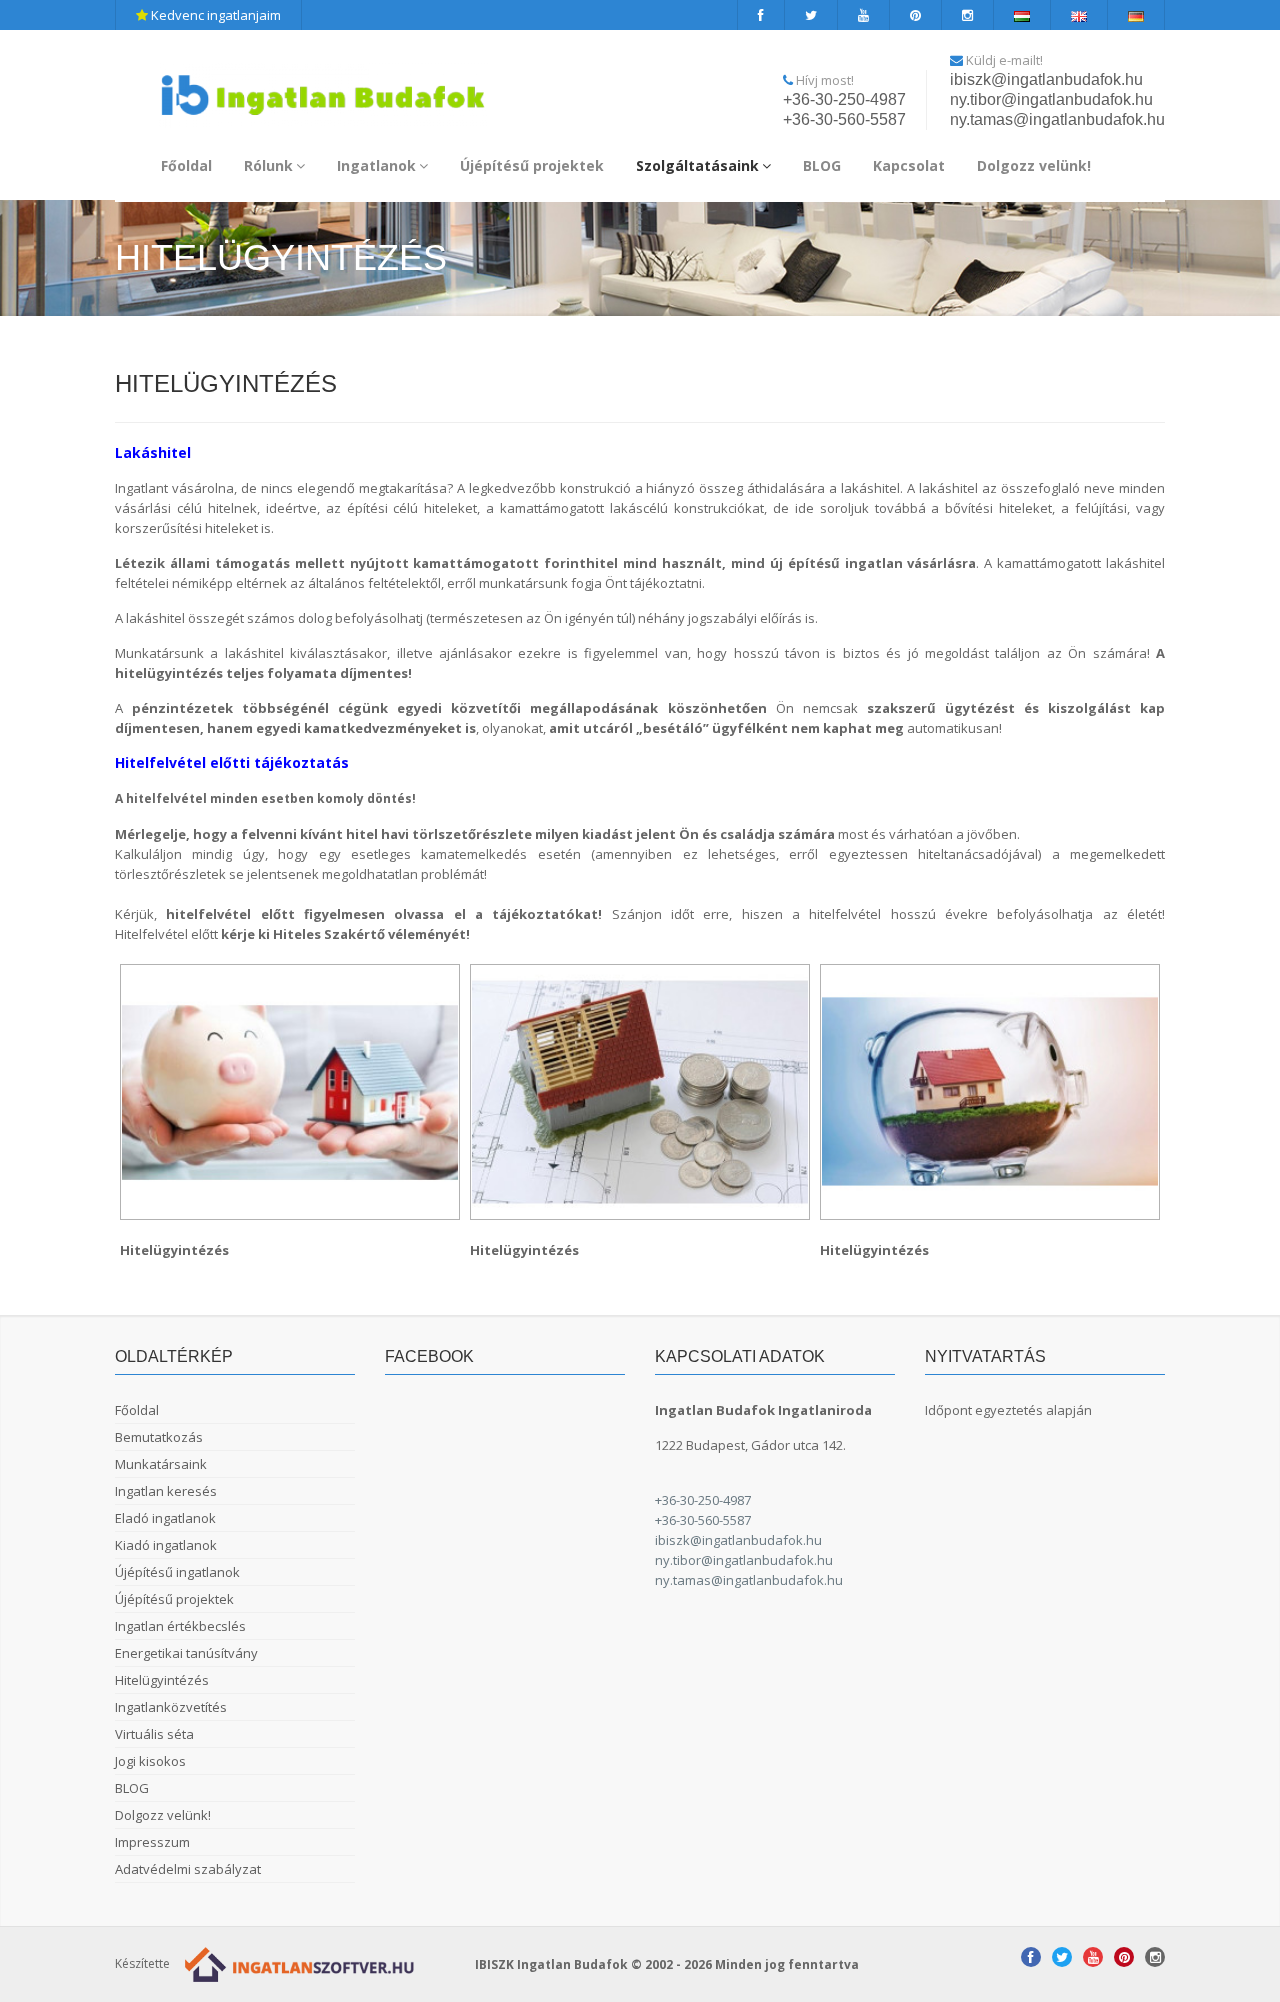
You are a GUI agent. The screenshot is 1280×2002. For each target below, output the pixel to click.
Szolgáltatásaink (697, 165)
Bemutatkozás (159, 1437)
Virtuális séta (154, 1734)
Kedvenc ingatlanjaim (214, 15)
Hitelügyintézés (162, 1680)
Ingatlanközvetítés (171, 1707)
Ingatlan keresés (166, 1491)
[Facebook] (761, 15)
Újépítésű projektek (532, 165)
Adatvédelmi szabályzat (188, 1869)
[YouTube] (864, 15)
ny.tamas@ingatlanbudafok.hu (1057, 119)
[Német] (1136, 15)
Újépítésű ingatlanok (177, 1572)
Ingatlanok (376, 165)
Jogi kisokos (150, 1761)
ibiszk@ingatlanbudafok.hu (1046, 79)
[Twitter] (811, 15)
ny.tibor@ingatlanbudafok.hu (1051, 99)
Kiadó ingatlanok (166, 1545)
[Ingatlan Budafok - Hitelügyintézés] (290, 1092)
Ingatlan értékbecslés (180, 1626)
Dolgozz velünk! (1034, 165)
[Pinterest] (916, 15)
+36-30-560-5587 (844, 119)
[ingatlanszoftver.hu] (295, 1963)
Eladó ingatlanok (165, 1518)
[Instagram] (968, 15)
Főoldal (186, 165)
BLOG (822, 165)
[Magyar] (1022, 15)
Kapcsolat (909, 165)
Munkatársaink (161, 1464)
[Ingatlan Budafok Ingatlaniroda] (323, 86)
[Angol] (1079, 15)
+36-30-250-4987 (844, 99)
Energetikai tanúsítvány (186, 1653)
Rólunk (268, 165)
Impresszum (152, 1842)
